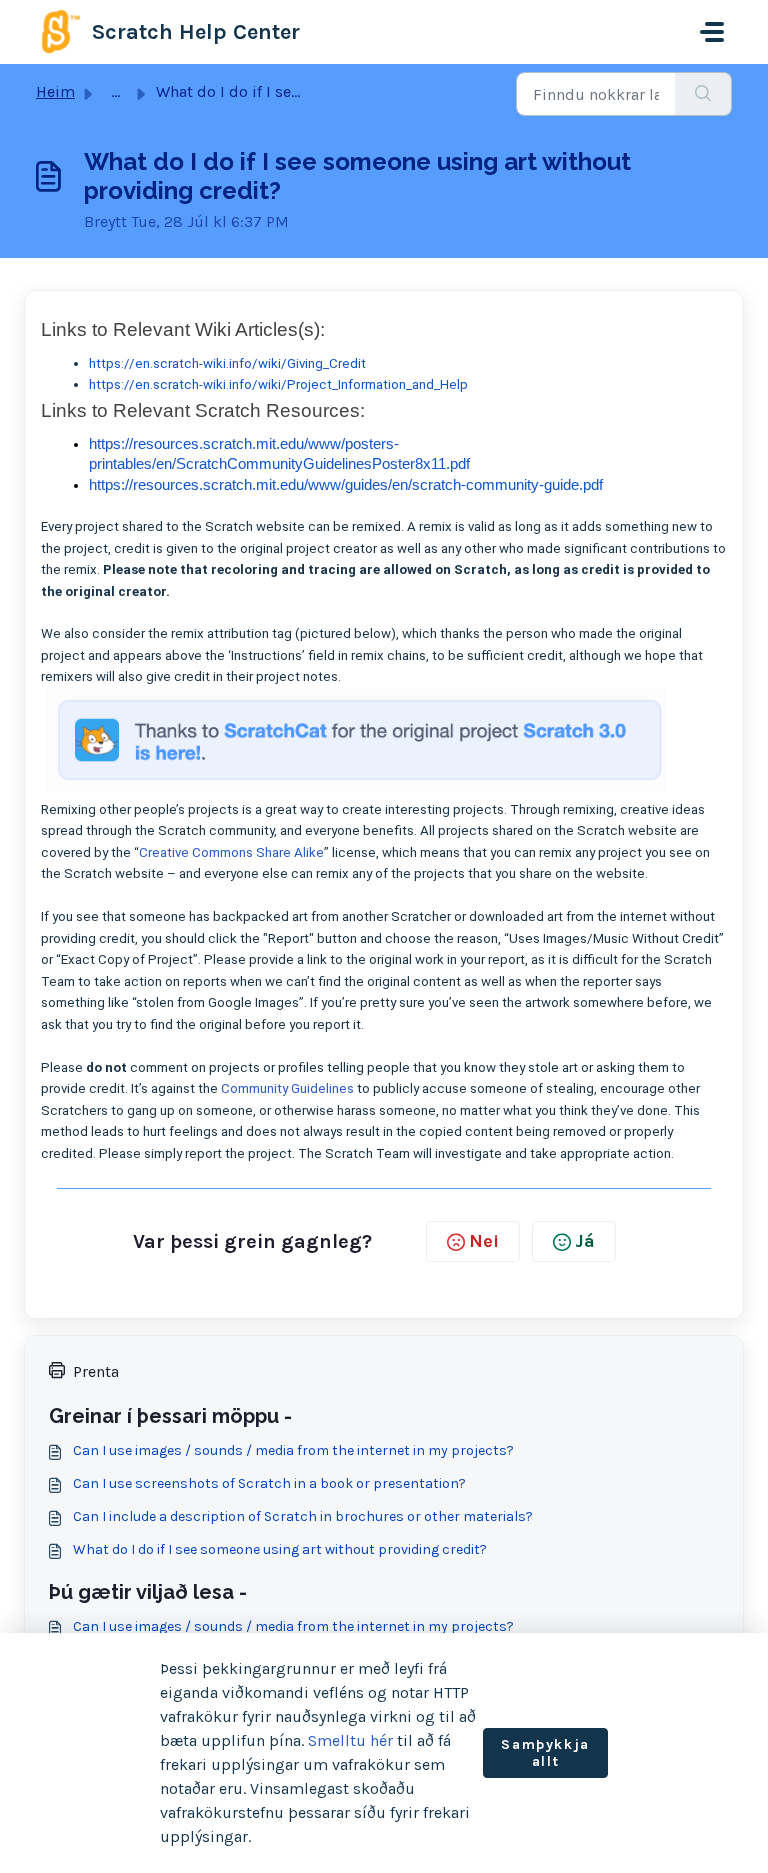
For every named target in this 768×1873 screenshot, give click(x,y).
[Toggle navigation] (712, 32)
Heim (55, 91)
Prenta (96, 1371)
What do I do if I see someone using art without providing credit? (280, 1549)
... (115, 91)
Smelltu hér (350, 1740)
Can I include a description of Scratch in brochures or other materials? (303, 1516)
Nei (484, 1241)
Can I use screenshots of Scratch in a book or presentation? (269, 1483)
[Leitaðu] (703, 94)
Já (585, 1241)
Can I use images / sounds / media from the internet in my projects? (293, 1450)
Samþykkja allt (545, 1753)
